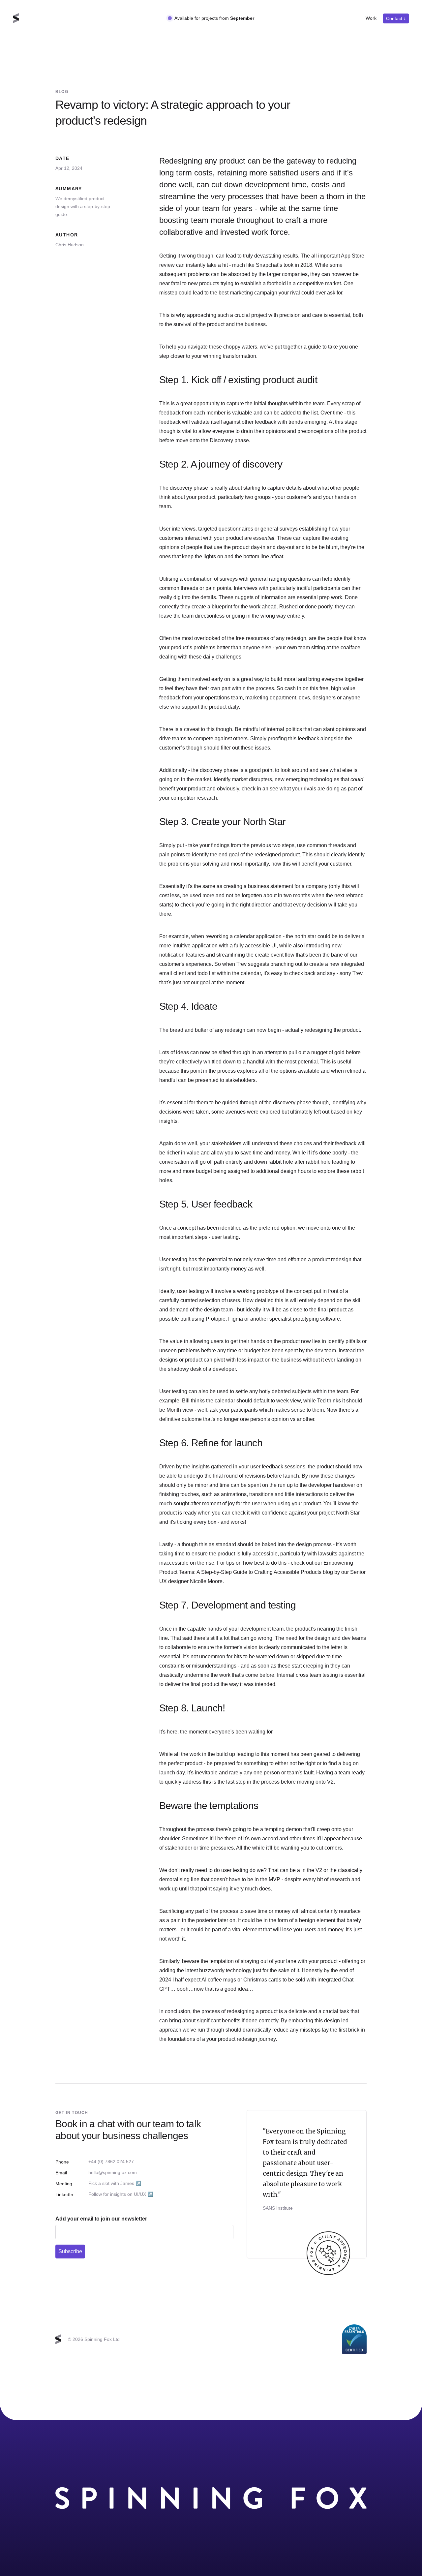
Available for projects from (214, 18)
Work (371, 18)
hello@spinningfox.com (113, 2172)
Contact (396, 18)
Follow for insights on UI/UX (121, 2194)
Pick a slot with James (115, 2183)
